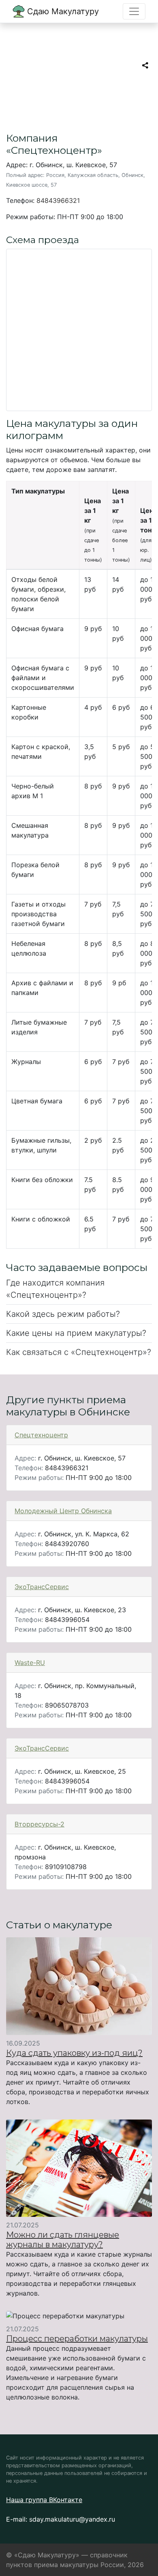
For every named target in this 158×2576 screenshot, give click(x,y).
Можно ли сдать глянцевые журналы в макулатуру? (63, 2240)
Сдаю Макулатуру (62, 11)
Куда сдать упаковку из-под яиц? (74, 2053)
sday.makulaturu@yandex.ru (72, 2519)
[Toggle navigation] (134, 11)
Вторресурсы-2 (39, 1824)
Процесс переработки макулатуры (77, 2339)
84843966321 (58, 200)
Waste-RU (30, 1663)
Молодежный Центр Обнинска (63, 1511)
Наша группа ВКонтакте (44, 2500)
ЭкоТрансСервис (42, 1587)
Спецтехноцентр (41, 1435)
